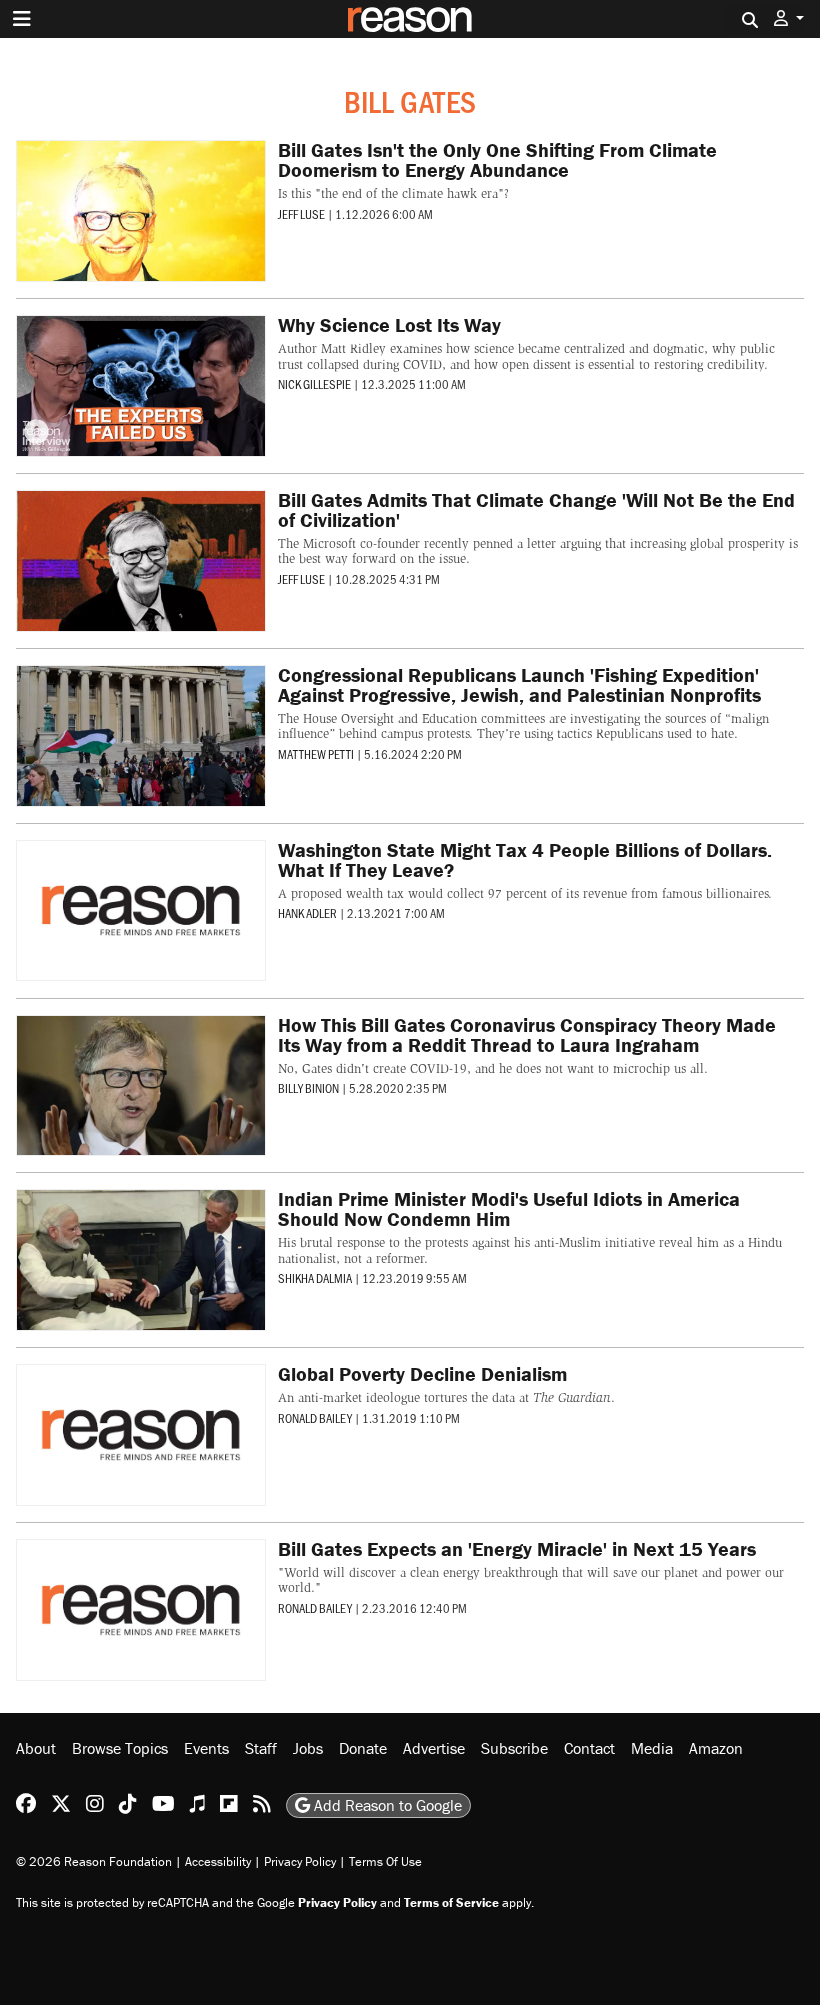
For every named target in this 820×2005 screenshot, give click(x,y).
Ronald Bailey (315, 1418)
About (36, 1748)
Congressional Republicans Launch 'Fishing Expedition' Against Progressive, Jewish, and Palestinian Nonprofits (519, 684)
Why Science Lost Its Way (389, 324)
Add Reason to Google (386, 1805)
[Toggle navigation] (22, 19)
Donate (363, 1748)
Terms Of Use (385, 1861)
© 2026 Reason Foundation (94, 1861)
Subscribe (514, 1748)
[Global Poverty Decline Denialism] (141, 1435)
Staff (261, 1748)
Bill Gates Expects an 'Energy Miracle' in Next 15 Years (517, 1548)
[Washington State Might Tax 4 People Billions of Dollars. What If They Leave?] (141, 911)
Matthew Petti (316, 754)
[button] (789, 18)
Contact (589, 1748)
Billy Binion (308, 1088)
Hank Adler (307, 913)
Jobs (308, 1748)
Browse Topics (120, 1748)
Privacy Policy (300, 1861)
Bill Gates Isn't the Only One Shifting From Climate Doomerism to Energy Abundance (497, 159)
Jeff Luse (301, 214)
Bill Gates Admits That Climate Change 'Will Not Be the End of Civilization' (536, 509)
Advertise (434, 1748)
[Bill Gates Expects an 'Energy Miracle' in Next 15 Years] (141, 1610)
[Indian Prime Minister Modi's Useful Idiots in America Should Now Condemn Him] (141, 1260)
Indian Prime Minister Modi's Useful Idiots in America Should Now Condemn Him (509, 1208)
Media (652, 1748)
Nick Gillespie (314, 384)
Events (206, 1748)
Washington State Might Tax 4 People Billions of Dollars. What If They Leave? (525, 859)
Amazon (716, 1748)
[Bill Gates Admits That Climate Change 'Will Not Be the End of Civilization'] (141, 561)
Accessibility (218, 1861)
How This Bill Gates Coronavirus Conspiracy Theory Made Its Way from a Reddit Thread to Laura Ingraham (527, 1034)
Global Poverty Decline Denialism (422, 1373)
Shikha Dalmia (315, 1278)
